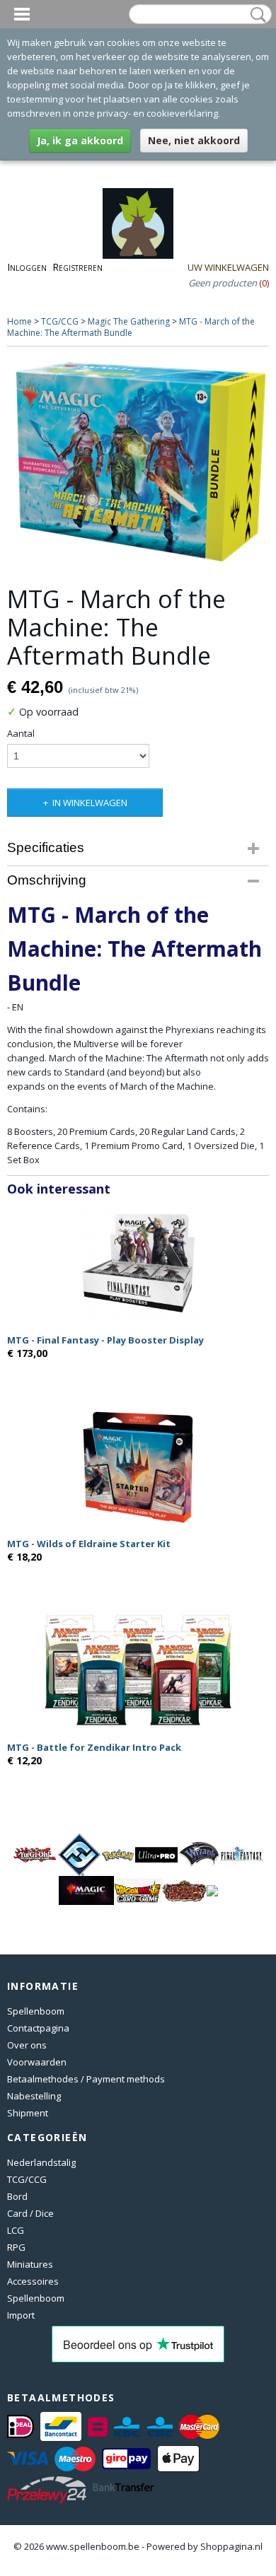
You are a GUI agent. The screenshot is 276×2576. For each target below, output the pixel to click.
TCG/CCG (60, 321)
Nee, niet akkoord (194, 140)
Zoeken (255, 15)
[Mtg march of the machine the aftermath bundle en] (138, 462)
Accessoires (33, 2281)
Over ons (27, 2045)
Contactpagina (38, 2028)
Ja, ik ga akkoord (80, 140)
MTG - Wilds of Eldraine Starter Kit (89, 1544)
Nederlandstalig (41, 2162)
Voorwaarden (37, 2062)
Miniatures (30, 2264)
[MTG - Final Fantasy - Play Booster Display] (138, 1263)
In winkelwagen (90, 803)
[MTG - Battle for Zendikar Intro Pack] (138, 1671)
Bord (17, 2196)
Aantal (21, 733)
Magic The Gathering (129, 321)
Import (21, 2315)
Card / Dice (30, 2213)
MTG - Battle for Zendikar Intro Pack (94, 1747)
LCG (16, 2230)
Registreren (77, 267)
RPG (16, 2247)
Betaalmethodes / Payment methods (86, 2079)
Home (19, 321)
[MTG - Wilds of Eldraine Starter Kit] (138, 1467)
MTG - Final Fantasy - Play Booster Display (105, 1340)
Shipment (28, 2113)
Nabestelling (34, 2096)
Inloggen (27, 267)
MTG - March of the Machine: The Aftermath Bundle (131, 327)
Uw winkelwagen (228, 267)
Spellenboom (36, 2011)
